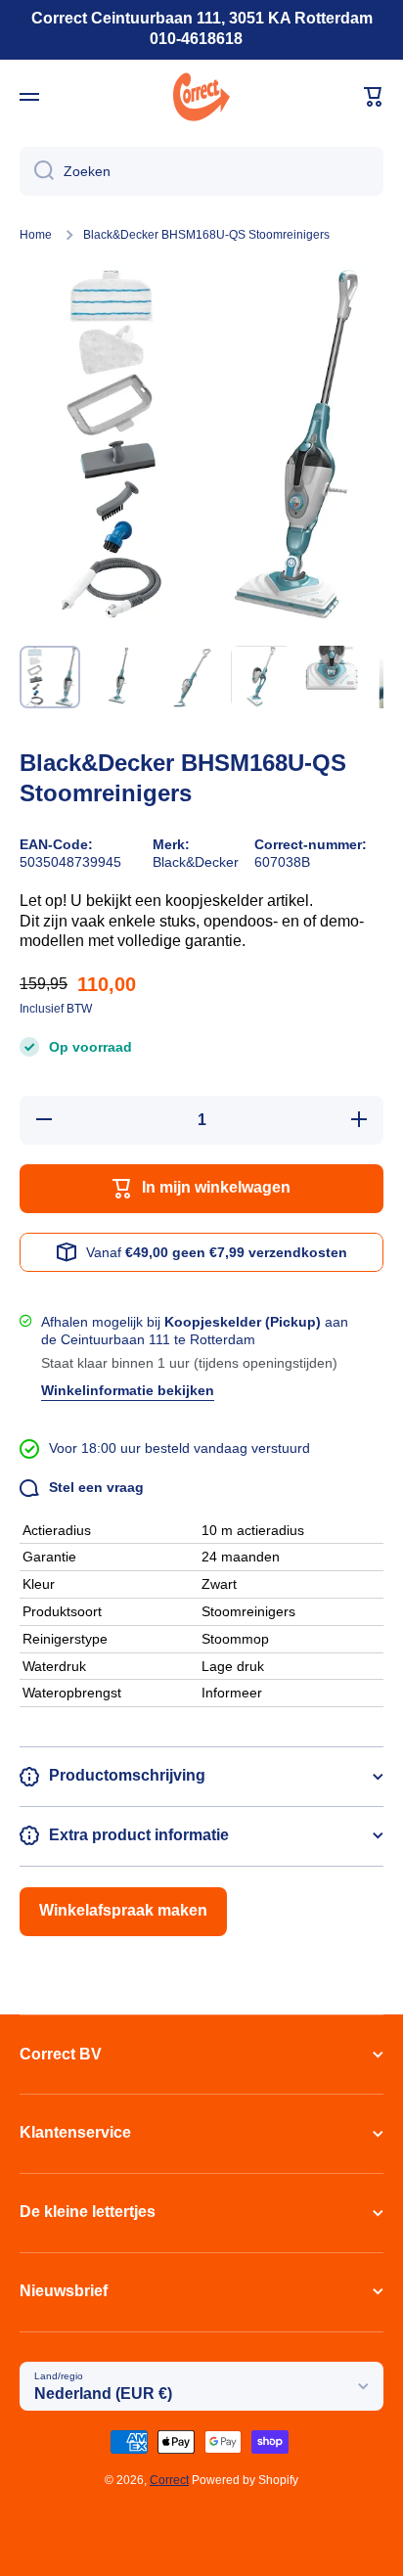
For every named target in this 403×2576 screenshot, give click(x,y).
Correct (169, 2480)
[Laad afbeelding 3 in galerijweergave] (191, 677)
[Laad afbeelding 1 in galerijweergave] (50, 677)
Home (36, 235)
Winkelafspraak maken (123, 1910)
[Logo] (201, 97)
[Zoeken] (37, 171)
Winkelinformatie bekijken (128, 1390)
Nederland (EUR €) (103, 2394)
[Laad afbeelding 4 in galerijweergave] (261, 677)
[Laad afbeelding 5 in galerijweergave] (332, 677)
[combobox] (201, 171)
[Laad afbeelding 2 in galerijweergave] (120, 677)
